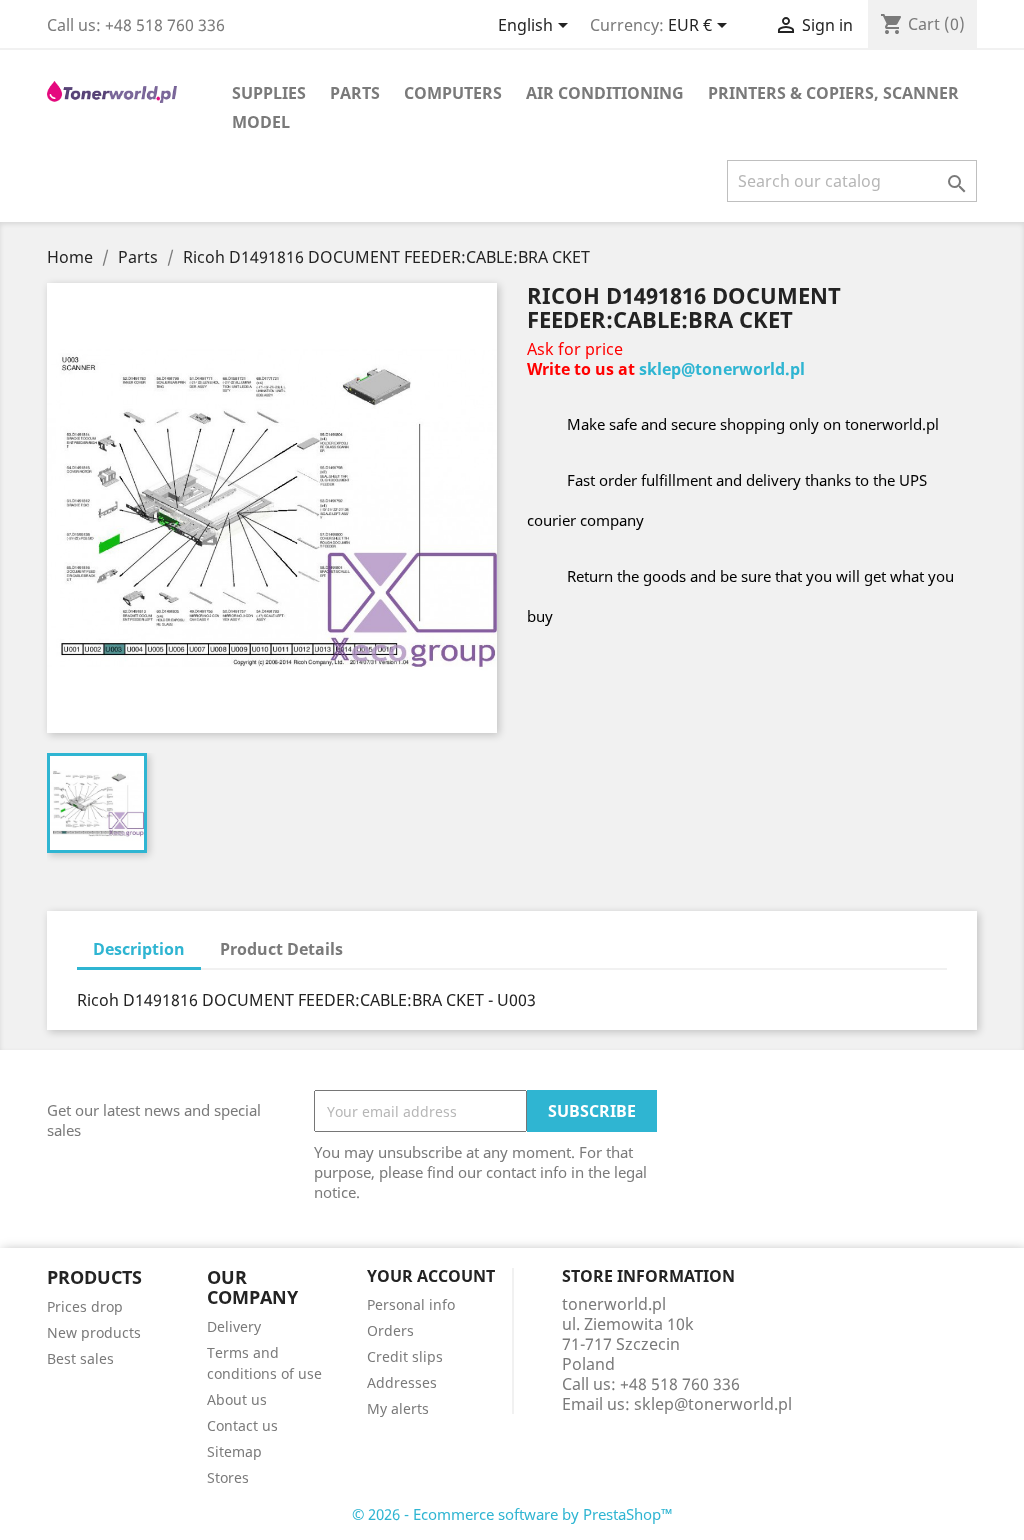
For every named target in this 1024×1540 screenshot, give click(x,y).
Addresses (402, 1382)
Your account (431, 1276)
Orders (390, 1330)
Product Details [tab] (281, 949)
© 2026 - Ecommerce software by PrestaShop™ (512, 1514)
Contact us (242, 1425)
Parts (355, 93)
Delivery (234, 1326)
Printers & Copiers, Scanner (833, 93)
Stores (228, 1477)
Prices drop (85, 1306)
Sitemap (234, 1451)
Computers (453, 93)
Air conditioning (605, 93)
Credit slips (405, 1356)
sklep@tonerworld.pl (722, 369)
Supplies (269, 93)
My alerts (398, 1408)
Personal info (411, 1304)
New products (94, 1332)
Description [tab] (139, 949)
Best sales (80, 1358)
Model (261, 122)
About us (237, 1399)
